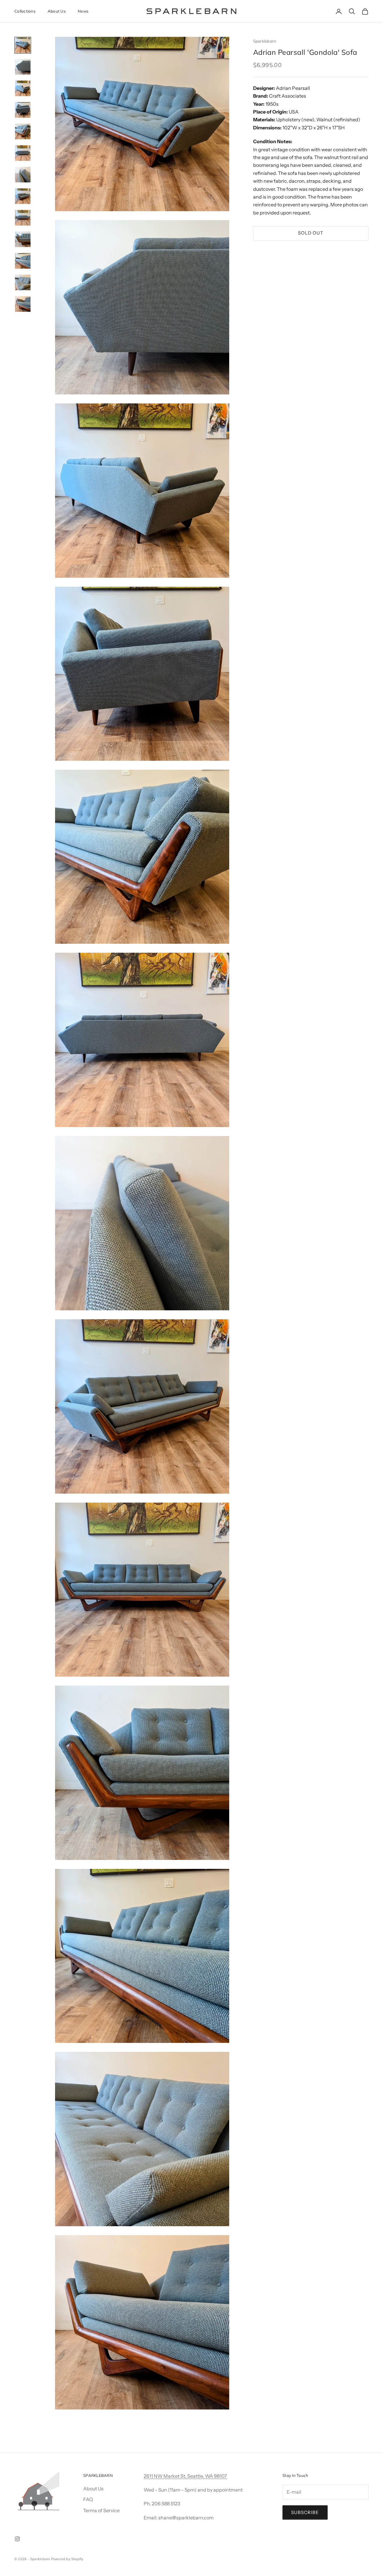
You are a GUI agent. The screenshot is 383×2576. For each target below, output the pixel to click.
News (83, 11)
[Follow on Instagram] (17, 2539)
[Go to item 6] (23, 153)
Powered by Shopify (67, 2559)
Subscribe (305, 2512)
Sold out (311, 233)
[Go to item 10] (23, 239)
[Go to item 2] (23, 67)
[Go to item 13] (23, 304)
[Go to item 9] (23, 218)
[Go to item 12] (23, 282)
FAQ (88, 2499)
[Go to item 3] (23, 88)
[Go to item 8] (23, 196)
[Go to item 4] (23, 110)
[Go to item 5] (23, 131)
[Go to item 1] (23, 45)
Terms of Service (101, 2510)
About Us (57, 11)
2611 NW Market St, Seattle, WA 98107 (185, 2476)
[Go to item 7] (23, 175)
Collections (25, 11)
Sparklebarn (265, 41)
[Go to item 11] (23, 261)
